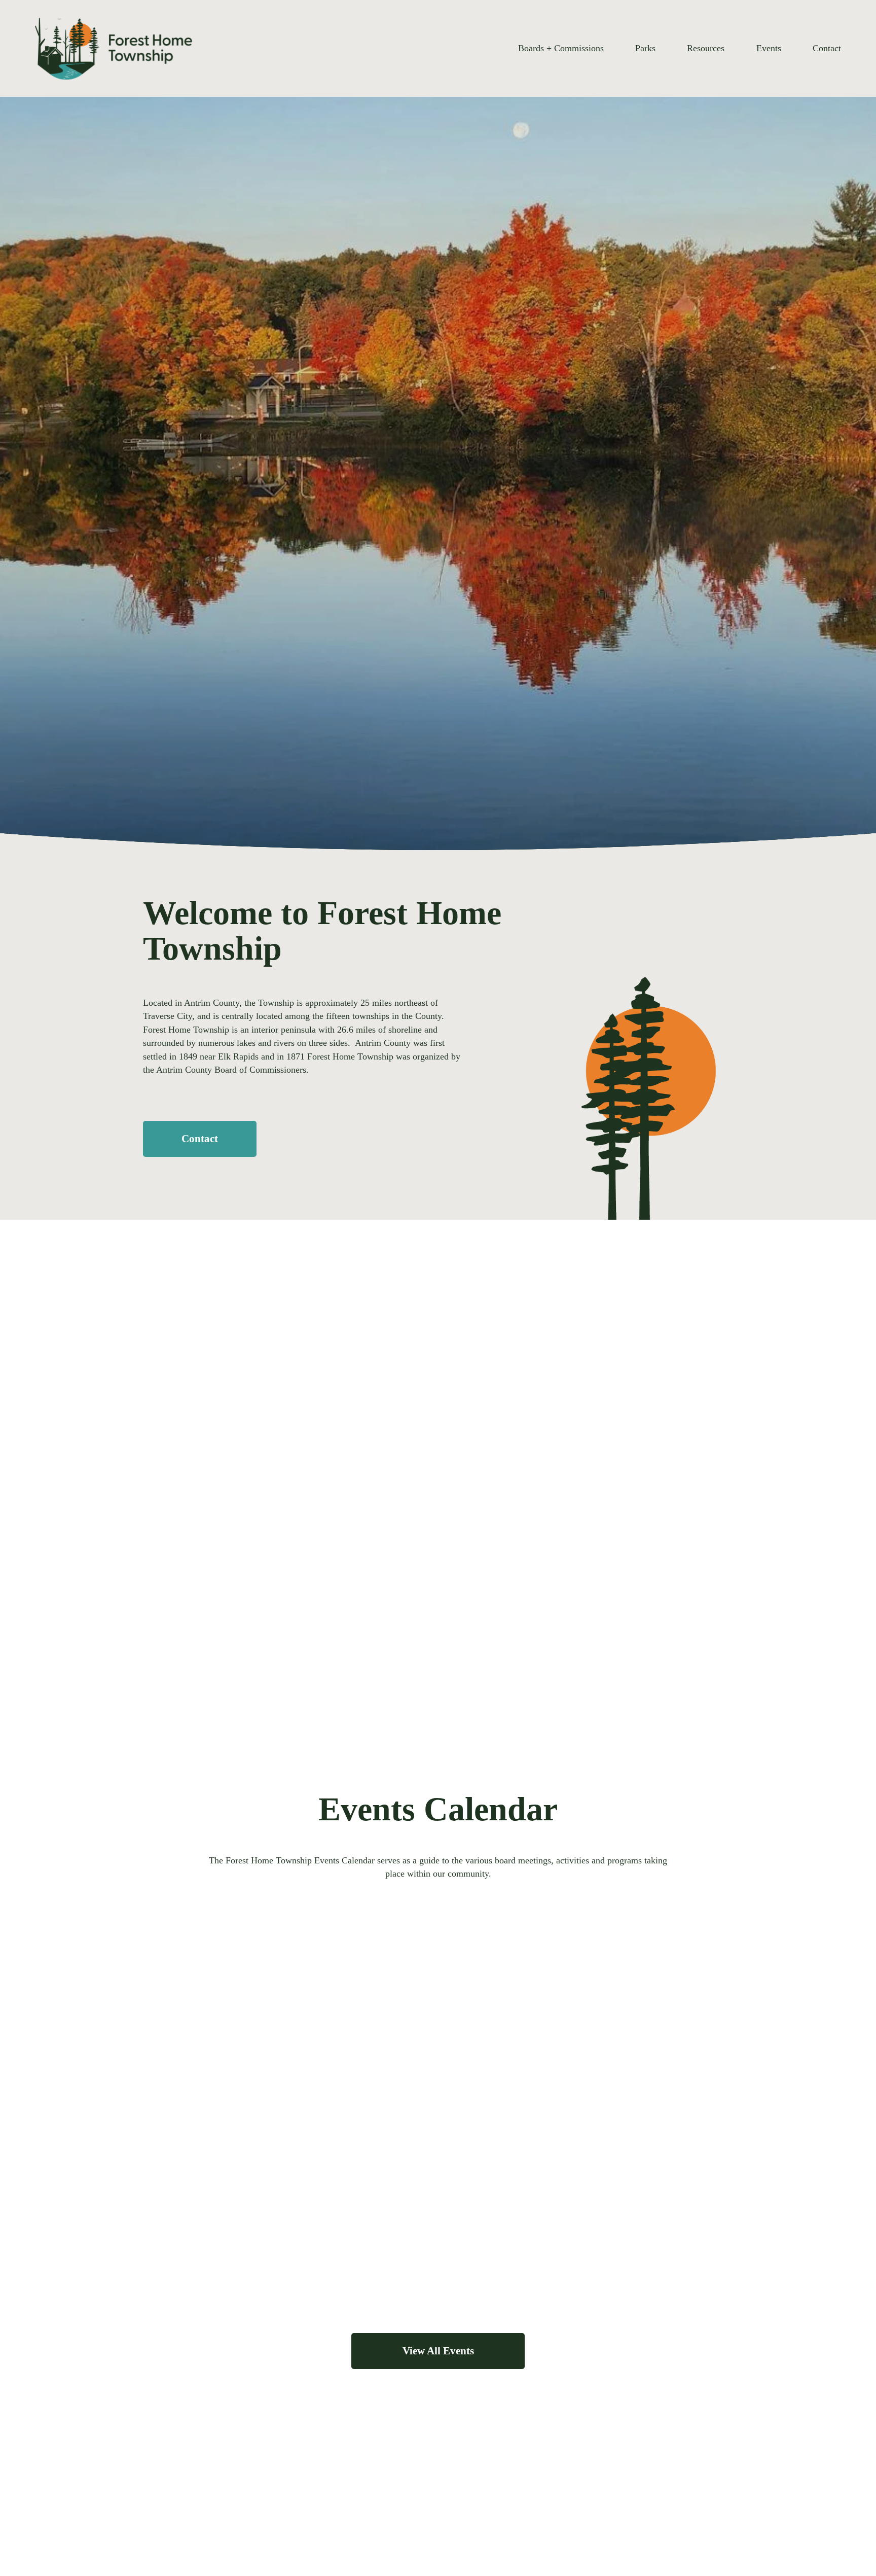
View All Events (438, 2351)
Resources (706, 48)
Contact (827, 48)
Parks (645, 48)
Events (769, 48)
